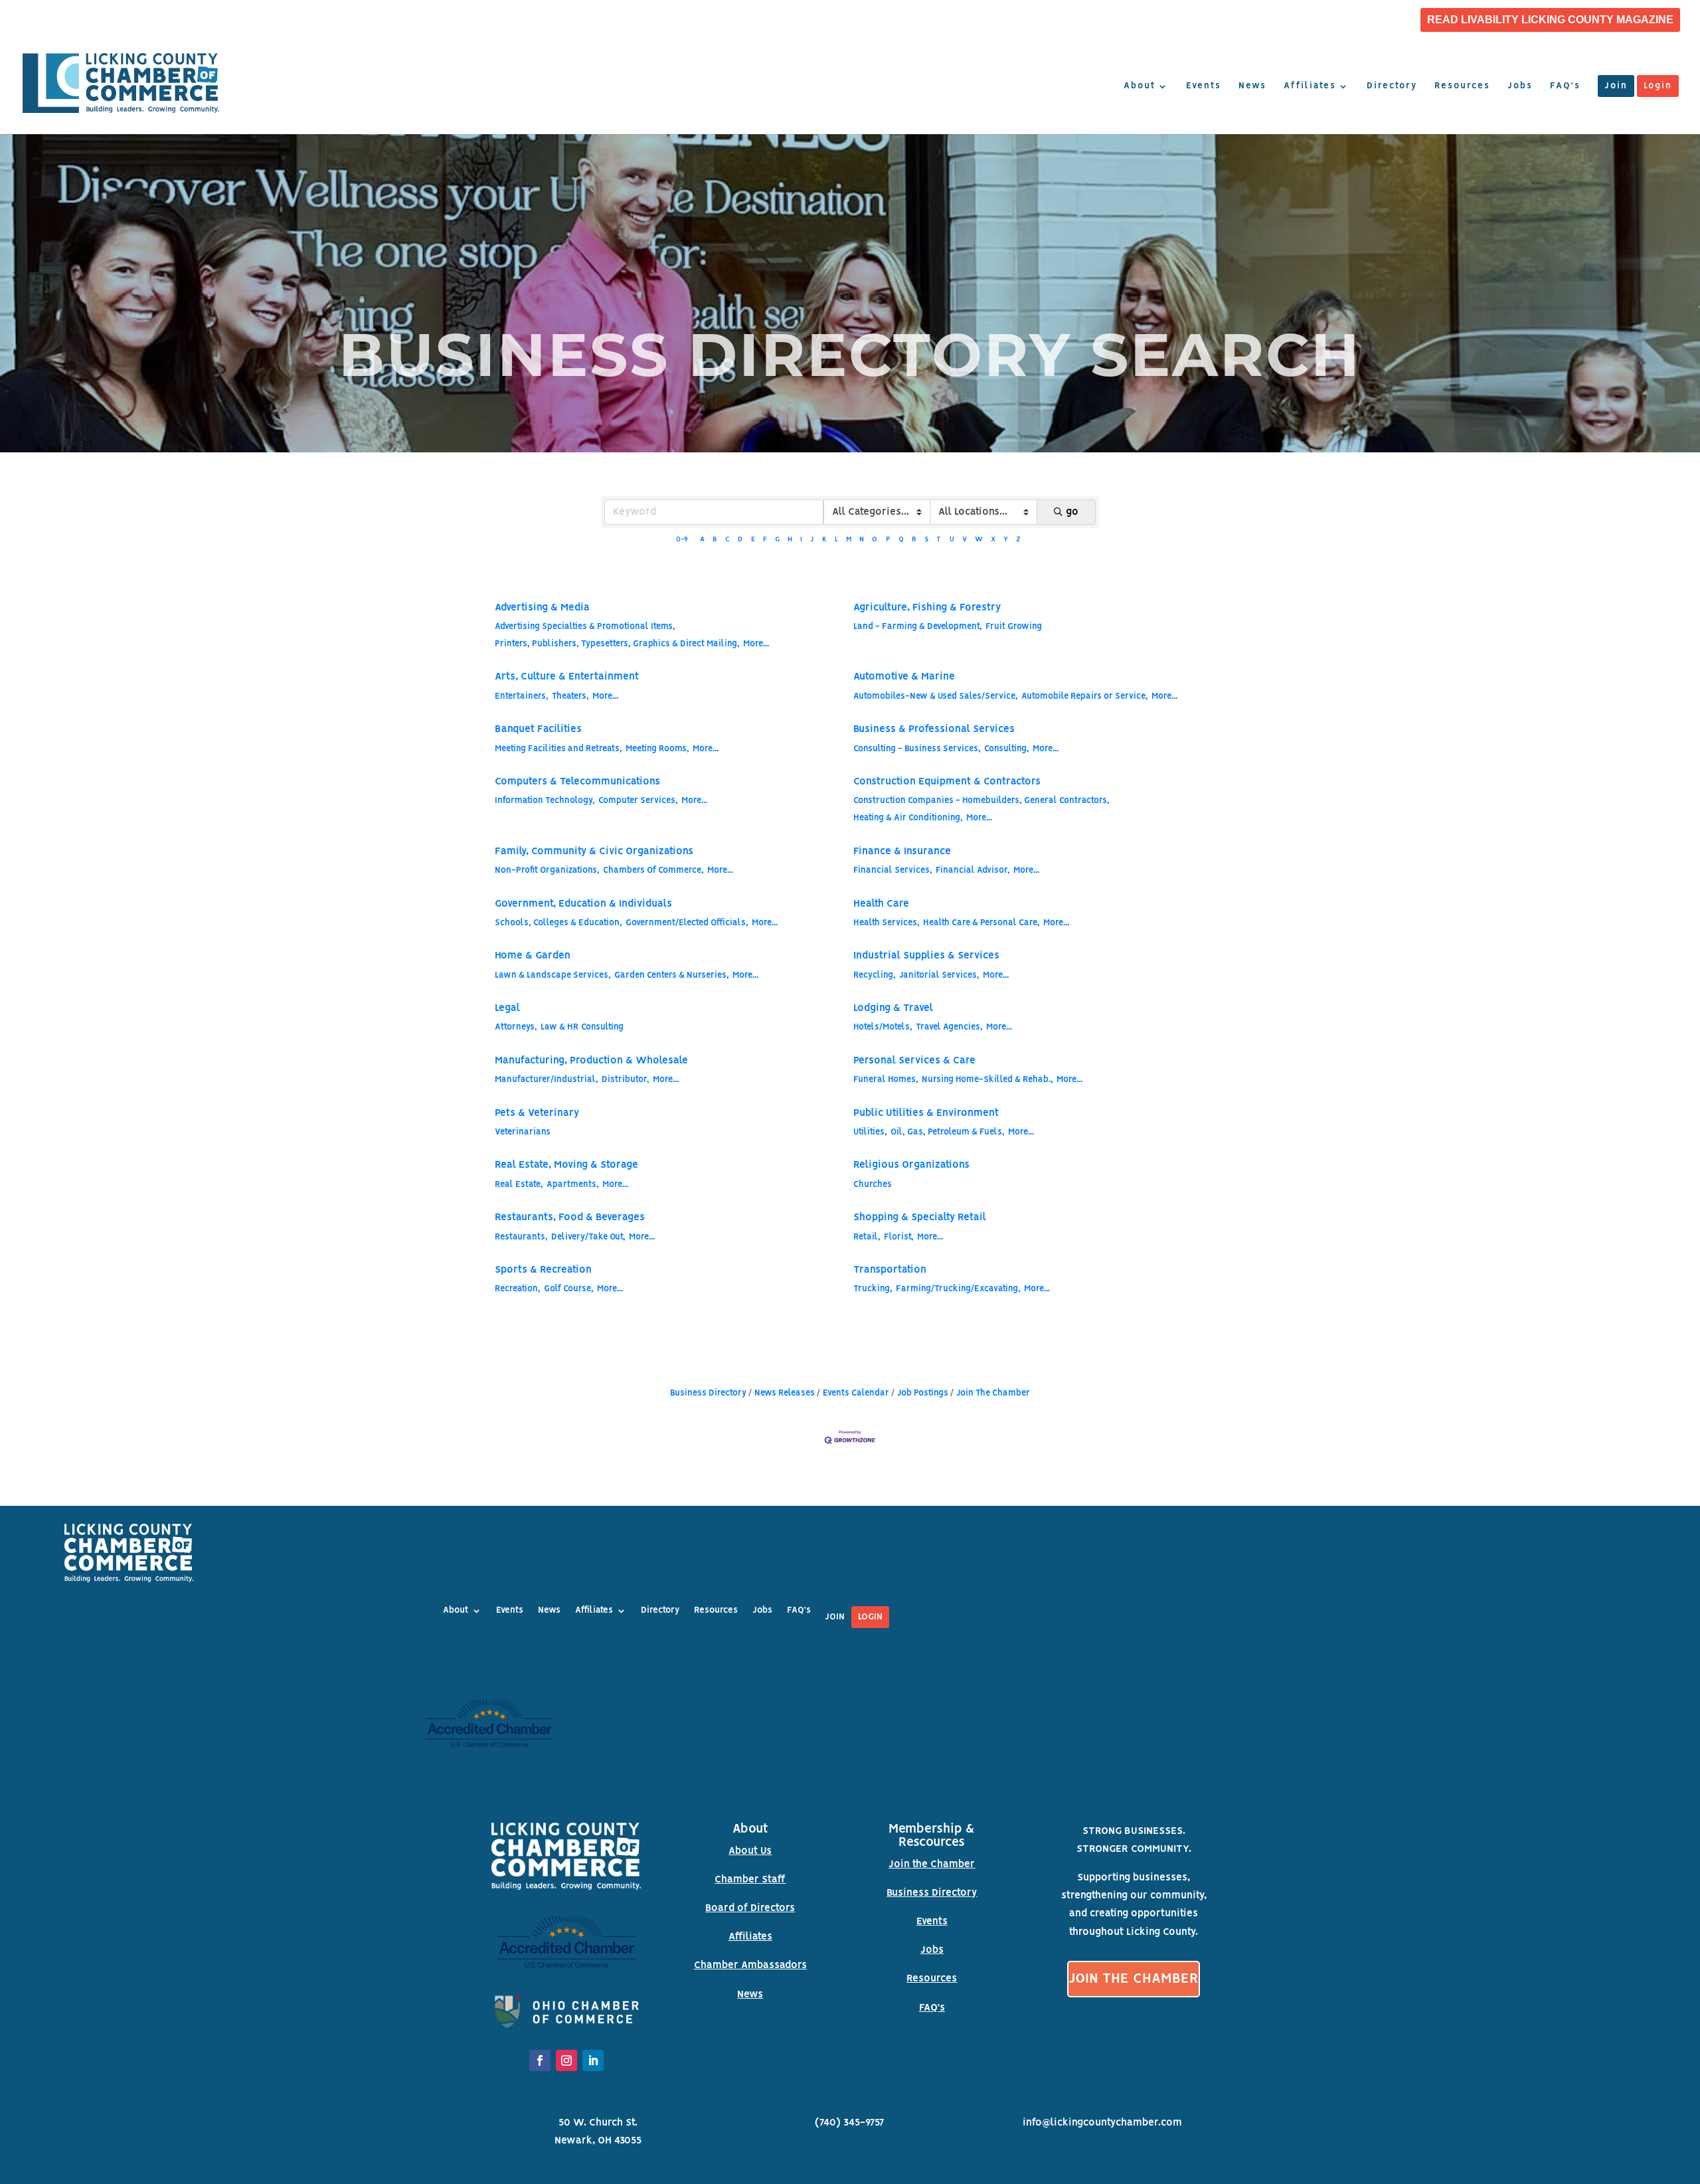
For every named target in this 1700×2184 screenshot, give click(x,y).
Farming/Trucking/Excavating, (958, 1289)
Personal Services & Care (914, 1061)
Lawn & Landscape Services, (553, 975)
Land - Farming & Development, (918, 627)
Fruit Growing (1014, 627)
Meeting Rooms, (657, 749)
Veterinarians (523, 1132)
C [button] (727, 540)
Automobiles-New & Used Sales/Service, (936, 696)
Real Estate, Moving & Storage (566, 1165)
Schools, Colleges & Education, (558, 923)
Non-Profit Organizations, (547, 870)
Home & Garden (533, 956)
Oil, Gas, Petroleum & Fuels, (948, 1132)
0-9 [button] (682, 540)
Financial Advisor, (973, 870)
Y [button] (1006, 540)
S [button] (926, 540)
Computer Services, (638, 801)
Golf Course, (569, 1289)
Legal (507, 1008)
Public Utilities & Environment (926, 1113)
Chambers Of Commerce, (653, 870)
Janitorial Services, (939, 975)
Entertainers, (522, 696)
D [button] (740, 540)
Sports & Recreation (543, 1270)
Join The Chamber (993, 1393)
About (1140, 86)
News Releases (785, 1393)
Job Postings (923, 1393)
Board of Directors (750, 1908)
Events (1204, 86)
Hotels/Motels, (883, 1027)
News (1252, 86)
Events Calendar (856, 1393)
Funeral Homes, (886, 1080)
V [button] (965, 540)
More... (756, 644)
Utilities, (870, 1132)
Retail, (867, 1237)
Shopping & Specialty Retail (920, 1218)
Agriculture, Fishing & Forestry (927, 608)
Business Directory (708, 1393)
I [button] (801, 540)
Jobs (1520, 86)
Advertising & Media (542, 608)
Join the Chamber (932, 1865)
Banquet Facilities (538, 729)
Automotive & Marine (904, 677)
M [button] (849, 540)
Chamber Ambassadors (750, 1965)
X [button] (993, 540)
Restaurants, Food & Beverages (570, 1218)
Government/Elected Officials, (687, 923)
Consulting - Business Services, (917, 749)
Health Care (881, 904)
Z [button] (1018, 540)
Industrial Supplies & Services (926, 956)
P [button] (888, 540)
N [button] (862, 540)
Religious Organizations (911, 1165)
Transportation (890, 1270)
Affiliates (1310, 86)
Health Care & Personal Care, (981, 923)
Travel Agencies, (949, 1027)
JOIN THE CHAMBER (1134, 1979)
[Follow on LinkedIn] (593, 2060)
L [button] (836, 540)
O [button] (875, 540)
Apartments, (573, 1185)
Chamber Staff (750, 1880)
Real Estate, (519, 1185)
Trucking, (873, 1289)
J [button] (812, 540)
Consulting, (1007, 749)
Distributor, (626, 1080)
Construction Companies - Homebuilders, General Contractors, (981, 801)
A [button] (702, 540)
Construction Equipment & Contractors (947, 782)
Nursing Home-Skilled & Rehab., (987, 1080)
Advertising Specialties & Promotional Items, (585, 627)
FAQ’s (1565, 86)
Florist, (899, 1237)
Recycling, (875, 975)
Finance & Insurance (902, 852)
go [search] (1072, 512)
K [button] (824, 540)
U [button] (952, 540)
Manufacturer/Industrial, (547, 1080)
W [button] (979, 540)
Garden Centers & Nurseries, (672, 975)
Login (1658, 86)
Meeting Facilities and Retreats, (558, 749)
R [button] (914, 540)
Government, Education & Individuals (583, 904)
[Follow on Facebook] (540, 2060)
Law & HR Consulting (582, 1027)
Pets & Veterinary (537, 1113)
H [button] (790, 540)
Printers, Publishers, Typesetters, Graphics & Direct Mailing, (617, 644)
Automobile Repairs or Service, (1085, 696)
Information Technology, (545, 801)
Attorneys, (516, 1027)
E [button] (753, 540)
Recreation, (518, 1289)
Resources (1462, 86)
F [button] (765, 540)
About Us (750, 1851)
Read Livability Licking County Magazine (1550, 20)
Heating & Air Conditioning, (908, 818)
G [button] (777, 540)
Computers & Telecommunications (577, 782)
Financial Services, (893, 870)
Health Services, (887, 923)
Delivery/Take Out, (588, 1237)
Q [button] (901, 540)
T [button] (939, 540)
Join (1616, 86)
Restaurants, (521, 1237)
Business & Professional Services (934, 729)
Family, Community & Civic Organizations (594, 852)
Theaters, (570, 696)
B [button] (715, 540)
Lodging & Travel (893, 1008)
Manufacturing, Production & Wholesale (591, 1061)
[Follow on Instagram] (566, 2060)
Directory (1392, 86)
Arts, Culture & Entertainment (567, 677)
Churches (873, 1185)
